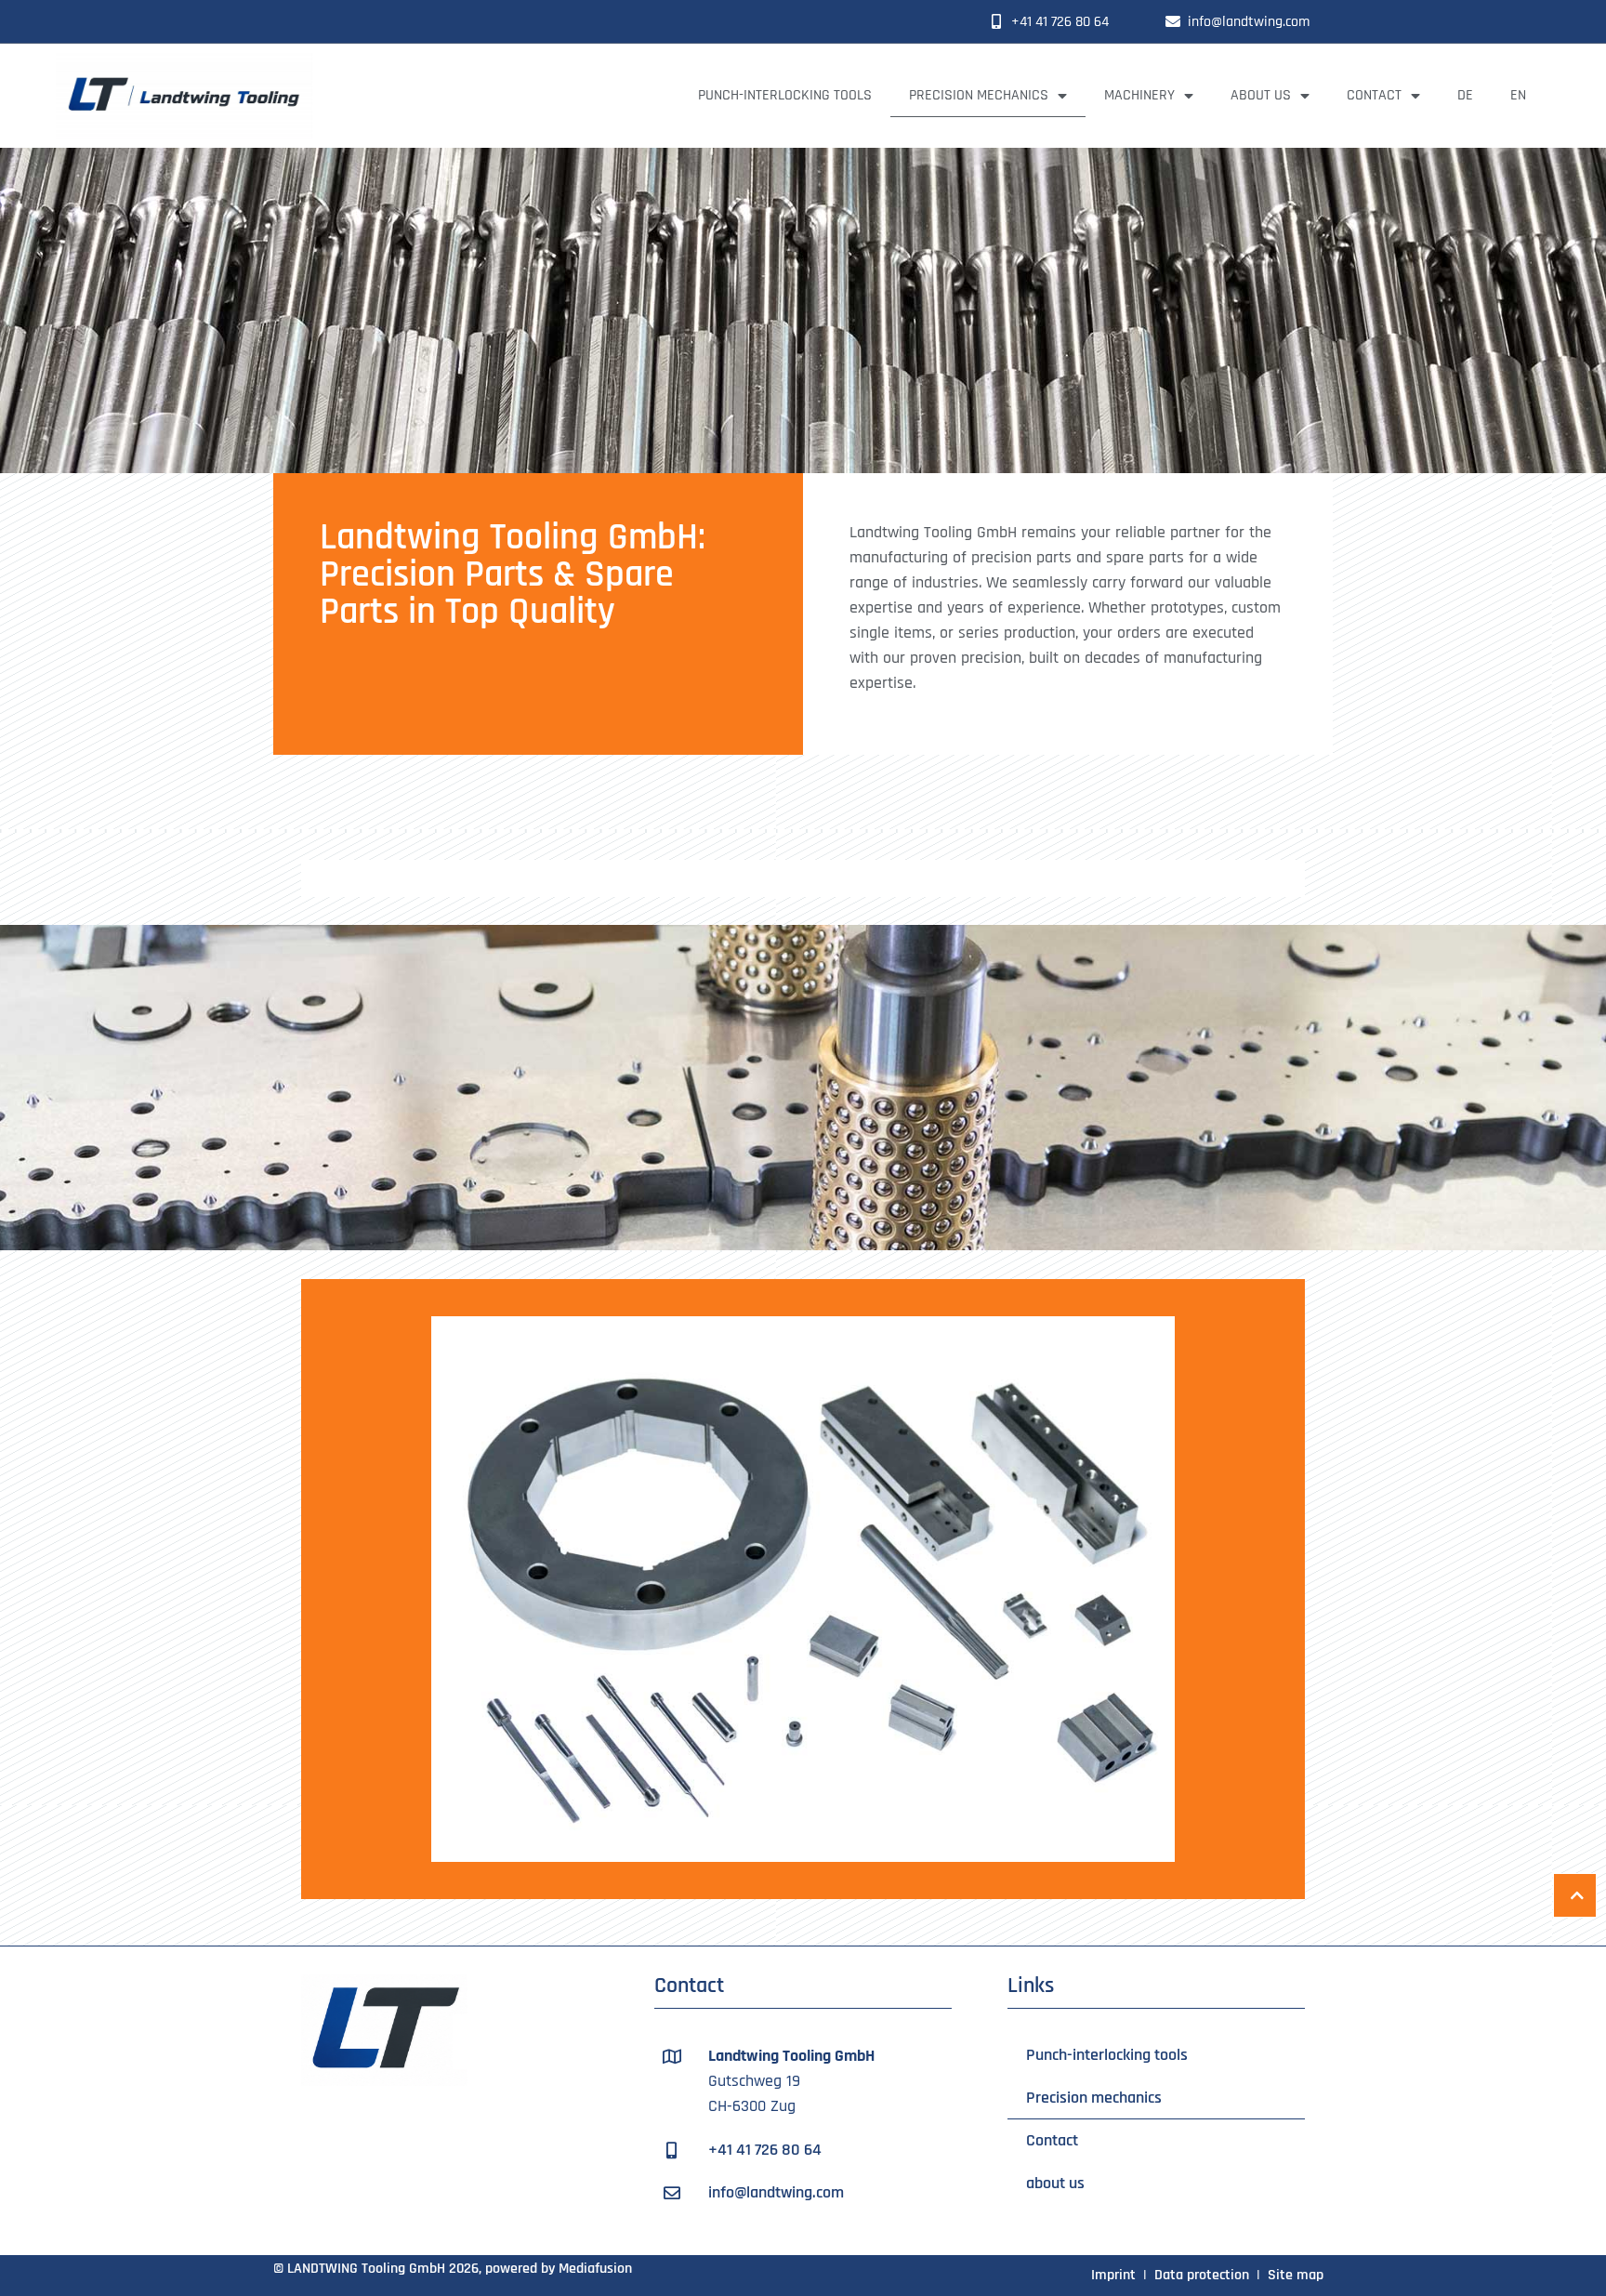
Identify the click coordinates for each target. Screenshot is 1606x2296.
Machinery (1139, 95)
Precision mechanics (979, 95)
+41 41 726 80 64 (1060, 22)
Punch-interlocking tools (785, 95)
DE (1465, 95)
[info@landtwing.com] (1173, 21)
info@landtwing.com (1249, 22)
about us (1261, 95)
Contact (1374, 95)
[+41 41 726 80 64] (996, 21)
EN (1518, 95)
